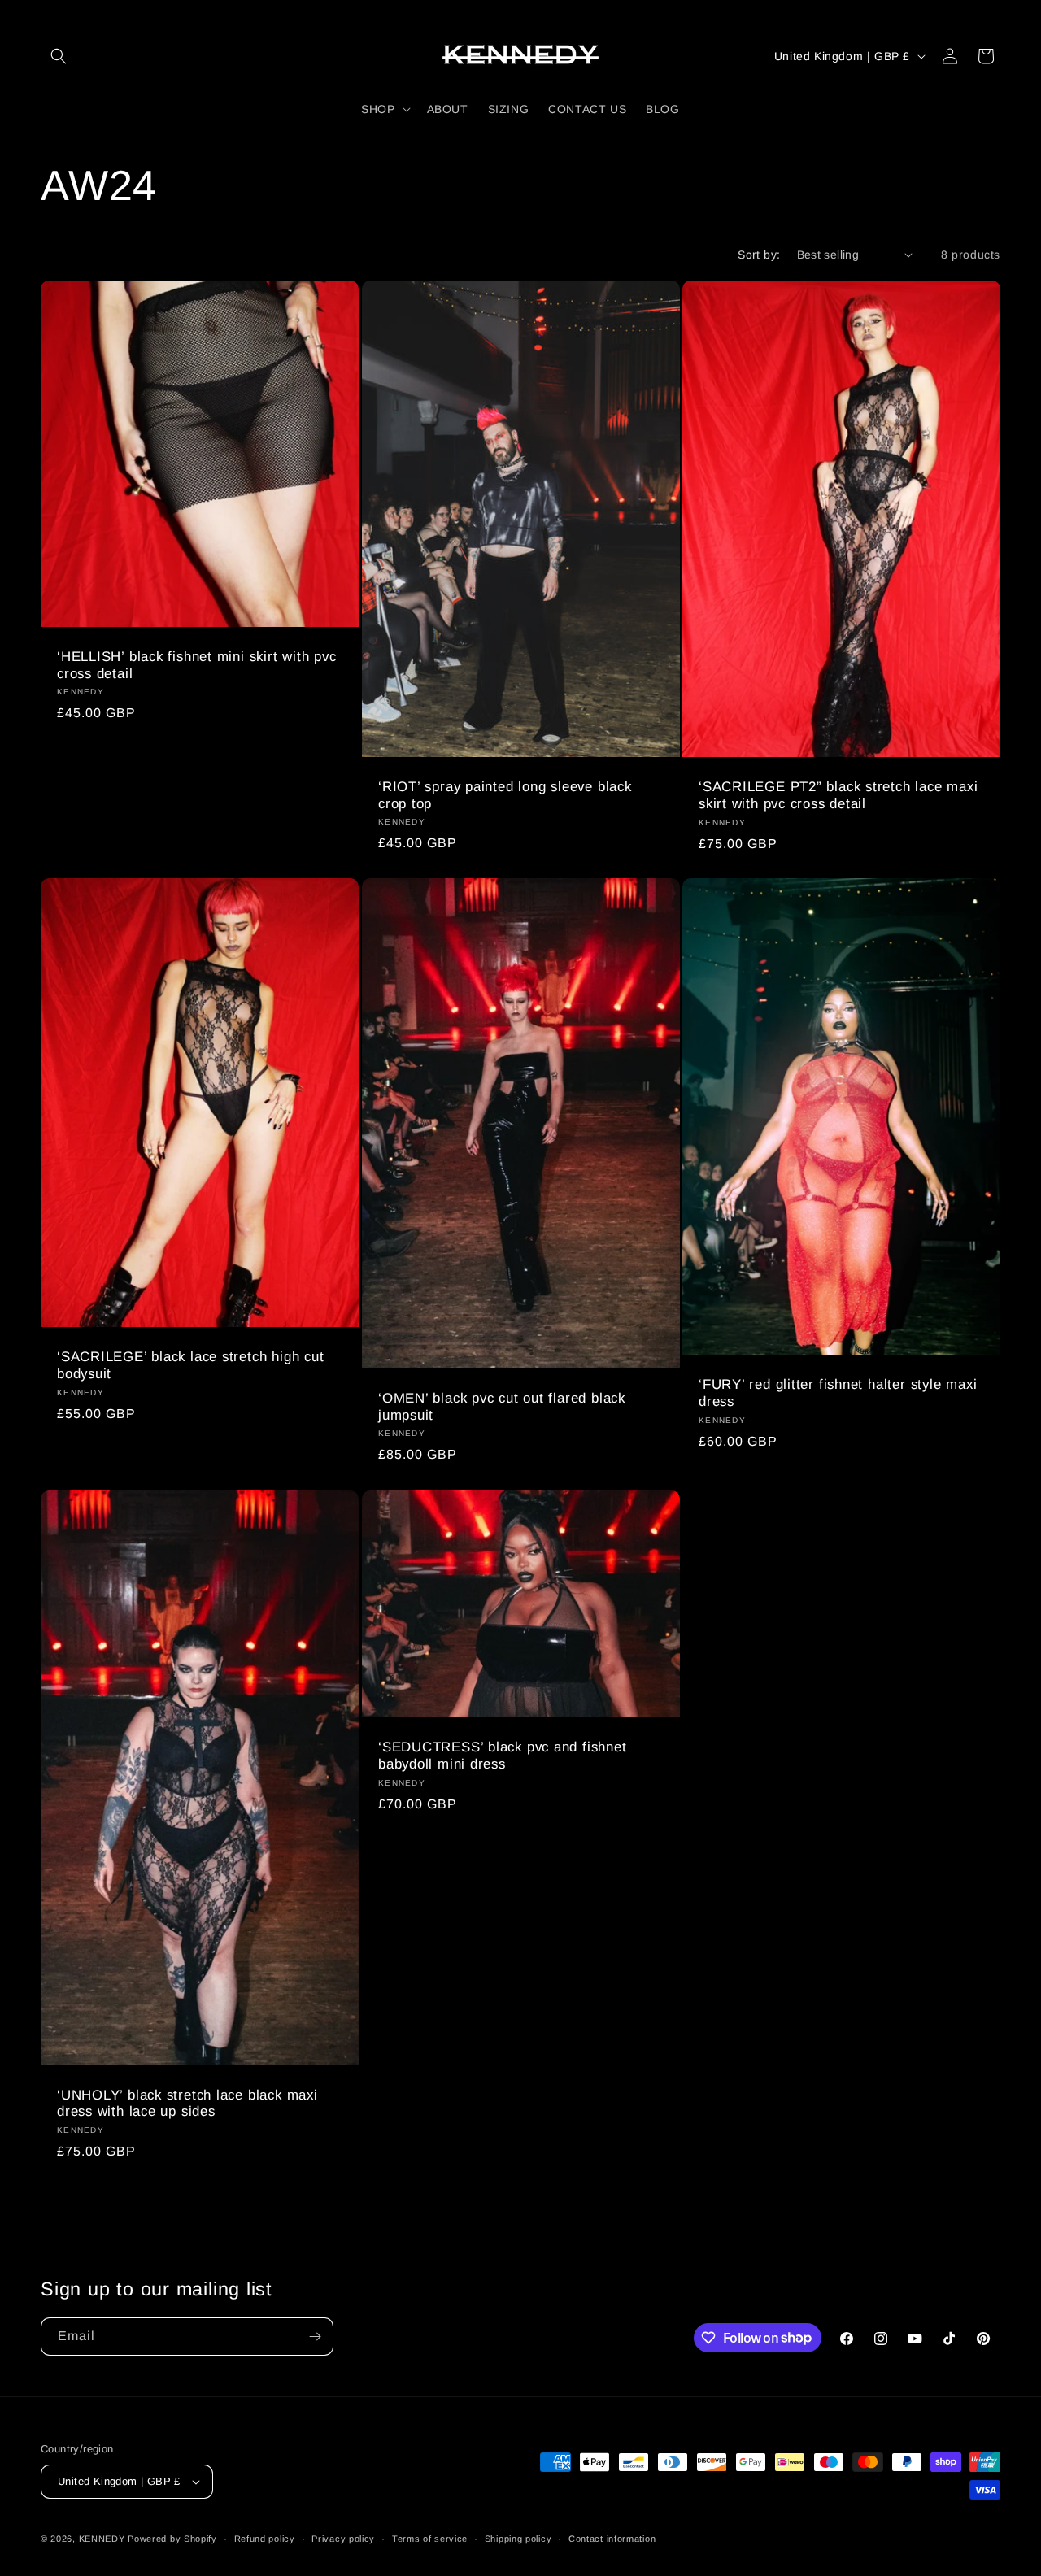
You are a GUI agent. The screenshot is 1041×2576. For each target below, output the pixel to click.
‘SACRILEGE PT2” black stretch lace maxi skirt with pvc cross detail (838, 795)
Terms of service (430, 2539)
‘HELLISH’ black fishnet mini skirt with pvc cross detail (197, 665)
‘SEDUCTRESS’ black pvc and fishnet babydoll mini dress (503, 1756)
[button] (59, 56)
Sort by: (759, 255)
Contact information (612, 2539)
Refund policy (265, 2539)
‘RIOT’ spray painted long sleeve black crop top (505, 795)
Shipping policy (518, 2539)
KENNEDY (102, 2539)
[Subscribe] (315, 2337)
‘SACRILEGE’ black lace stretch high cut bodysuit (190, 1365)
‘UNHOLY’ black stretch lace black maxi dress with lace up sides (187, 2103)
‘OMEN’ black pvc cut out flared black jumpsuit (502, 1407)
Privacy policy (343, 2539)
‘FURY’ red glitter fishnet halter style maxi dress (838, 1393)
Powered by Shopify (172, 2539)
